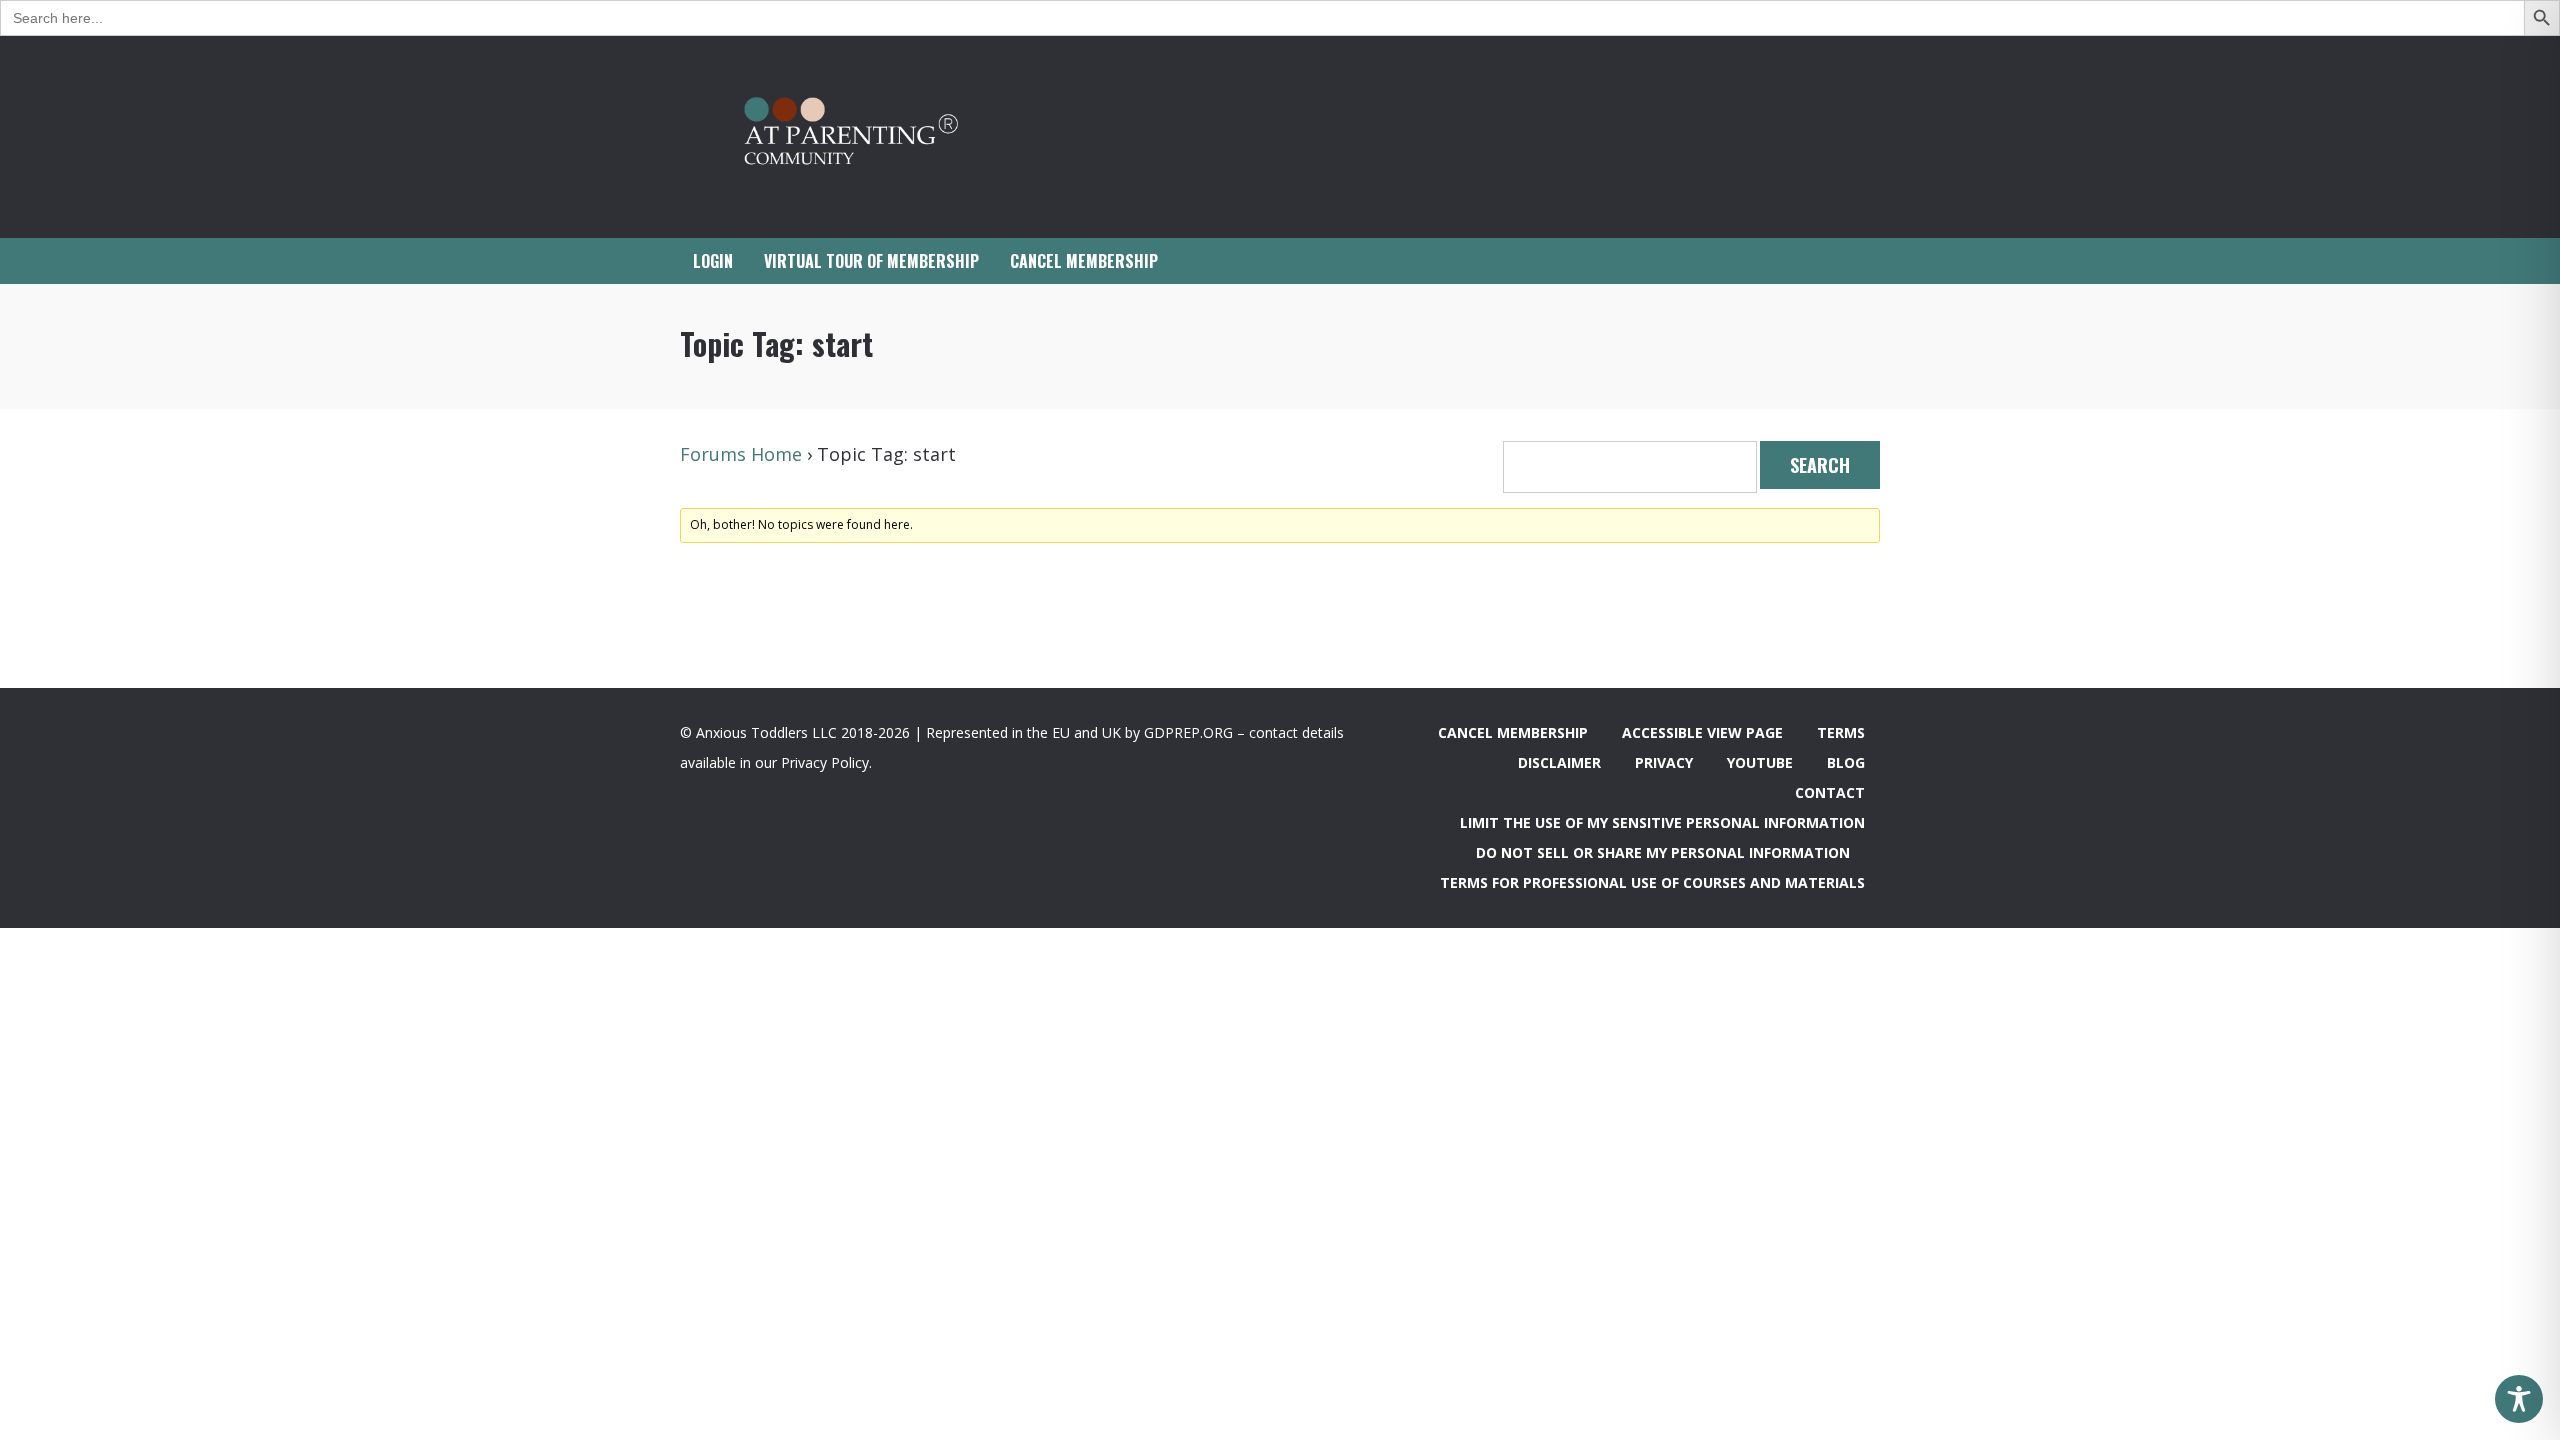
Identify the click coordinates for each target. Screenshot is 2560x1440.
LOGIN (713, 261)
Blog (1846, 762)
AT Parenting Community (880, 137)
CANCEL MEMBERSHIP (1084, 261)
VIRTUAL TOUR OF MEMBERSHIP (871, 261)
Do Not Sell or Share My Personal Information (1663, 852)
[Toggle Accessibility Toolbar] (2519, 1399)
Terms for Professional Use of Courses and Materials (1652, 882)
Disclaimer (1559, 762)
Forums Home (741, 454)
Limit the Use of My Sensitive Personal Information (1662, 822)
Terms (1841, 732)
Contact (1830, 792)
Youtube (1760, 762)
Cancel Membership (1513, 732)
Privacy (1664, 762)
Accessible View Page (1702, 732)
